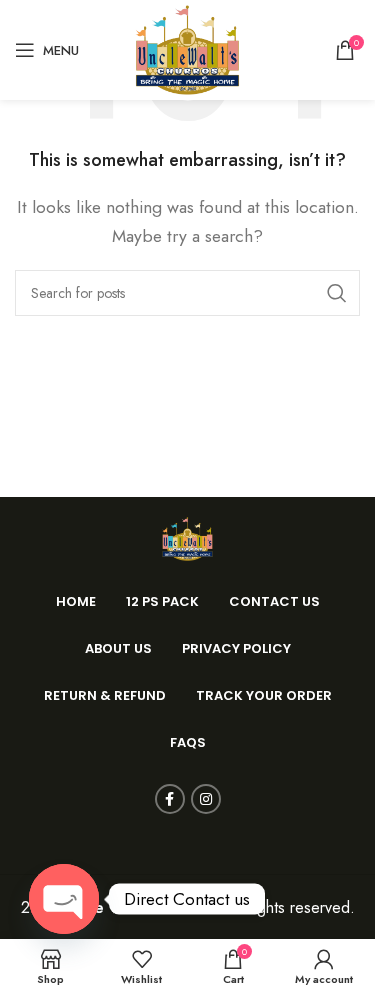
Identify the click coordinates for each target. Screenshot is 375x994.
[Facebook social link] (170, 799)
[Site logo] (188, 48)
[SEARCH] (337, 293)
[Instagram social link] (206, 799)
